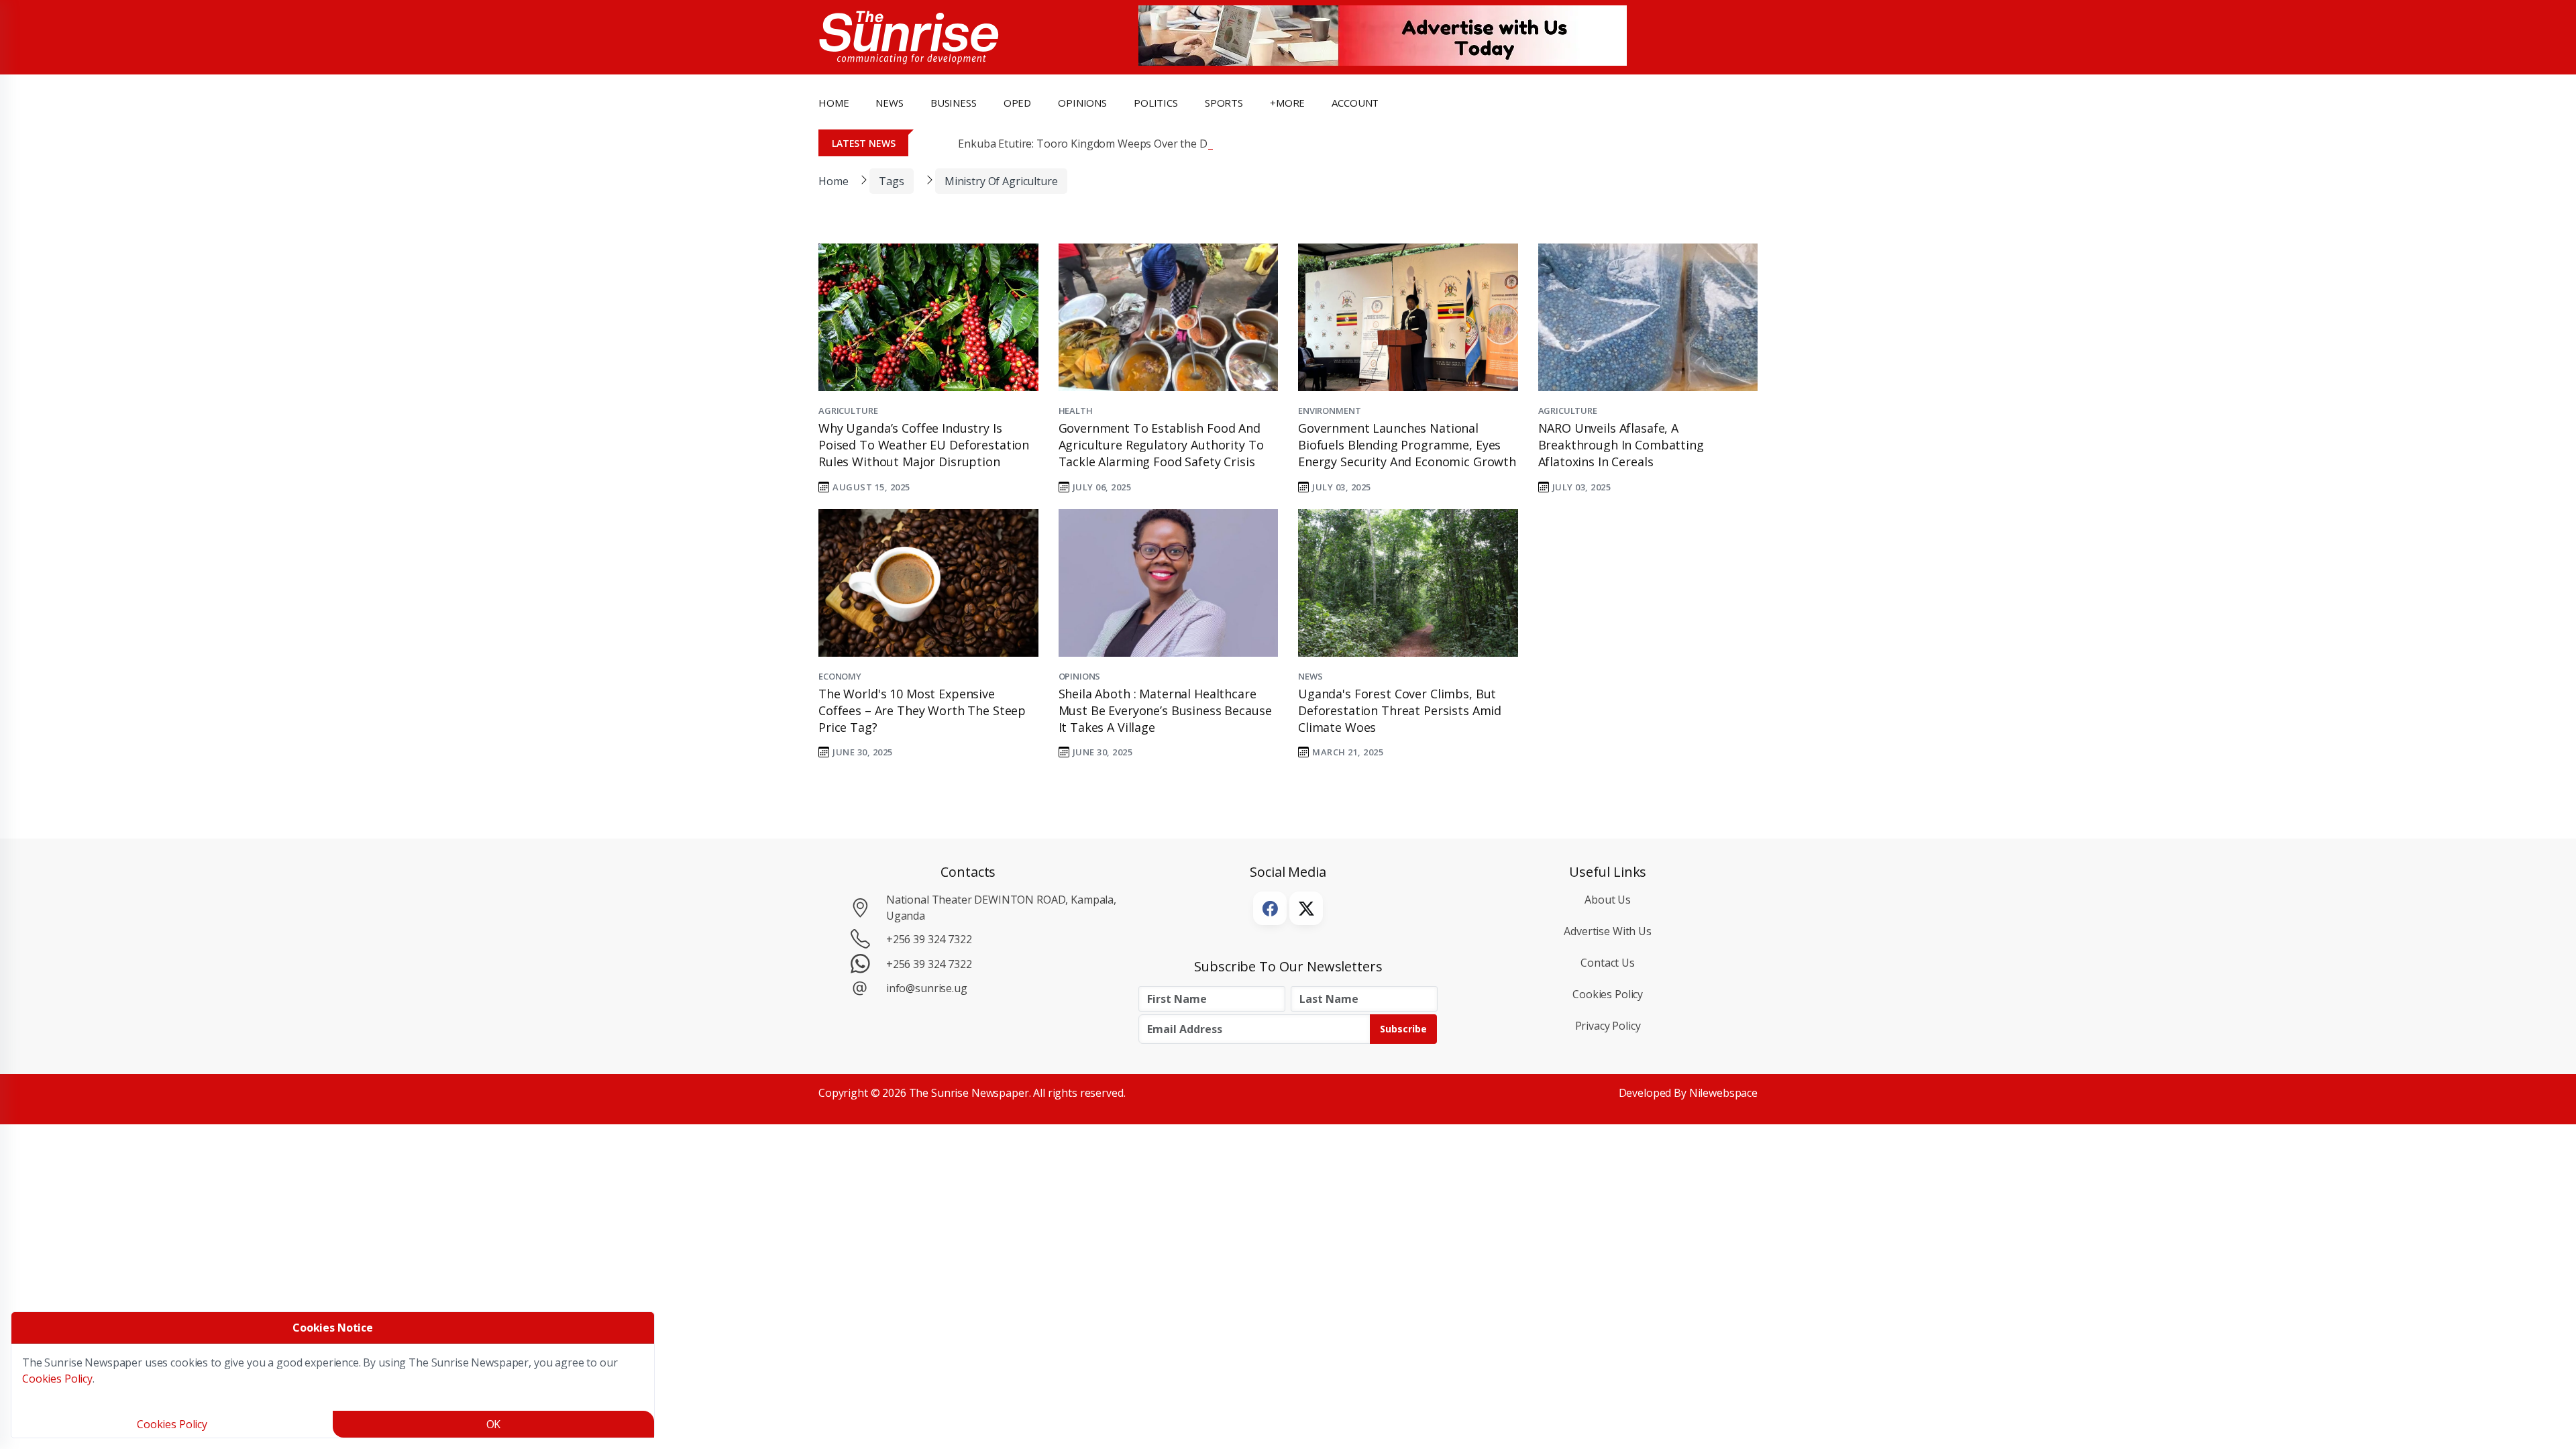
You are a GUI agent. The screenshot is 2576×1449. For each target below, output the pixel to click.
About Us (1608, 900)
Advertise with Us (1608, 931)
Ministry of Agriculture (1001, 181)
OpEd (1017, 103)
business (954, 103)
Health (1076, 411)
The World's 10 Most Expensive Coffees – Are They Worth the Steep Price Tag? (922, 710)
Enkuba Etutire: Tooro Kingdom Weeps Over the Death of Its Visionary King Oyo (1156, 144)
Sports (1224, 103)
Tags (891, 181)
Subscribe (1403, 1029)
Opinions (1080, 676)
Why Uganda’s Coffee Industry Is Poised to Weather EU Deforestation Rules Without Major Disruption (924, 445)
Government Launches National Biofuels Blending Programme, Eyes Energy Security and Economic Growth (1407, 445)
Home (834, 103)
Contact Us (1608, 963)
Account (1355, 103)
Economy (840, 676)
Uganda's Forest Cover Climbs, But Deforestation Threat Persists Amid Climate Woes (1400, 710)
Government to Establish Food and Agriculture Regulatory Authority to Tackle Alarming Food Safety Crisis (1161, 445)
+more (1287, 103)
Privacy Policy (1608, 1026)
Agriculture (848, 411)
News (1310, 676)
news (889, 103)
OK (494, 1424)
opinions (1082, 103)
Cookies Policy (1608, 994)
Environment (1329, 411)
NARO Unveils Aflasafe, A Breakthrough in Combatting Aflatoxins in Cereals (1621, 445)
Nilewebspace (1723, 1093)
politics (1156, 103)
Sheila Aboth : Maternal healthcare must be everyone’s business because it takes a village (1165, 710)
